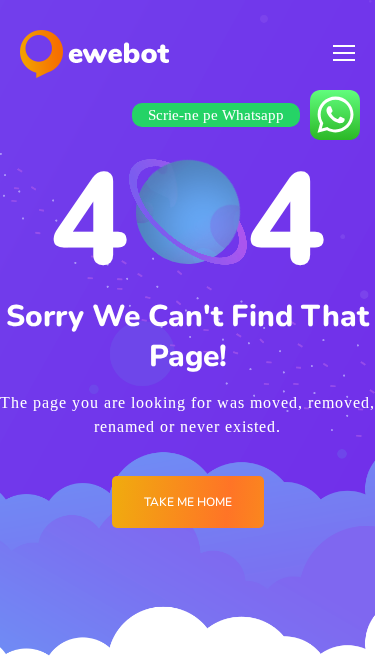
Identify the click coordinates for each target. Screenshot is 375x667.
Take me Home (188, 502)
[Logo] (94, 54)
